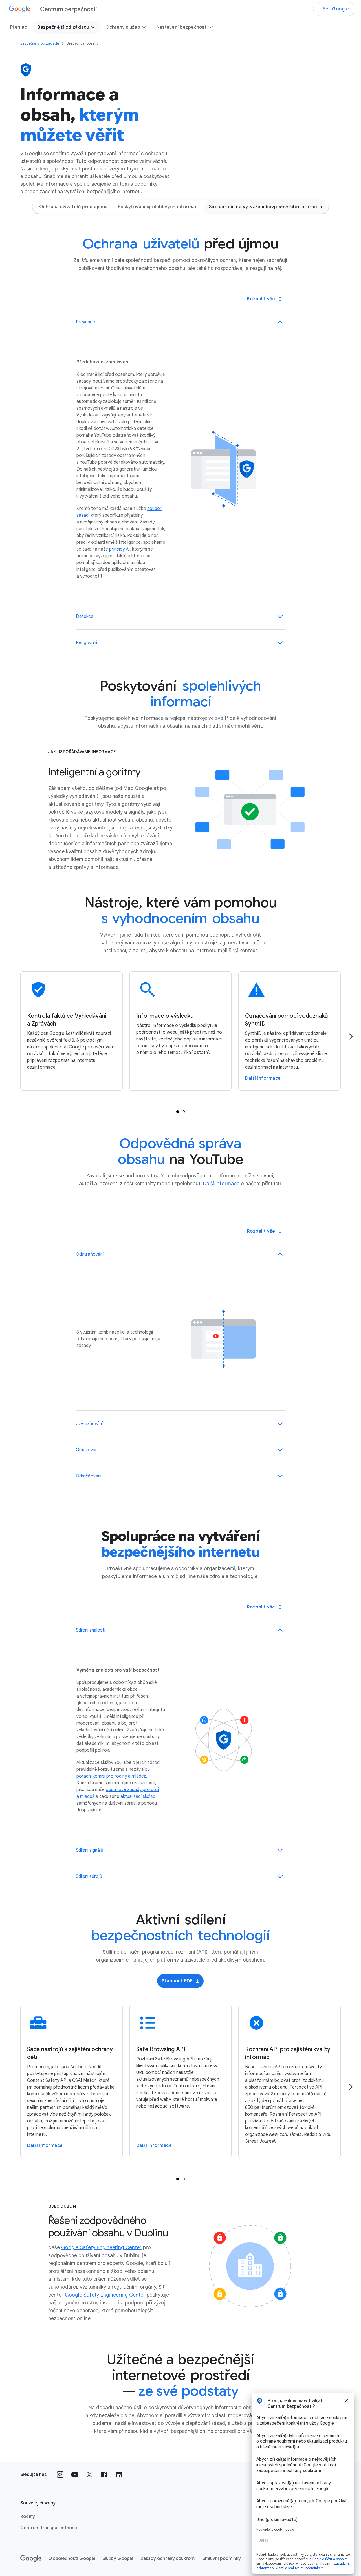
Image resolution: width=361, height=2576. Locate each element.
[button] (180, 322)
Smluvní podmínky (222, 2559)
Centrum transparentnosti (49, 2528)
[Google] (31, 2559)
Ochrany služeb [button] (123, 27)
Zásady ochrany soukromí (168, 2559)
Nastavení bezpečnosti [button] (182, 27)
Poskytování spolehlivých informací (158, 207)
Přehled (19, 27)
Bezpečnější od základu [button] (63, 27)
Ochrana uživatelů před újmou (73, 207)
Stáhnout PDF (177, 1981)
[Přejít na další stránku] (351, 1037)
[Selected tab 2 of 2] (183, 1112)
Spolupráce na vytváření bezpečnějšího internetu (266, 207)
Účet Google (334, 9)
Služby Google (118, 2559)
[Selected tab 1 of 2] (178, 1112)
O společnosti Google (72, 2559)
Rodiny (28, 2517)
